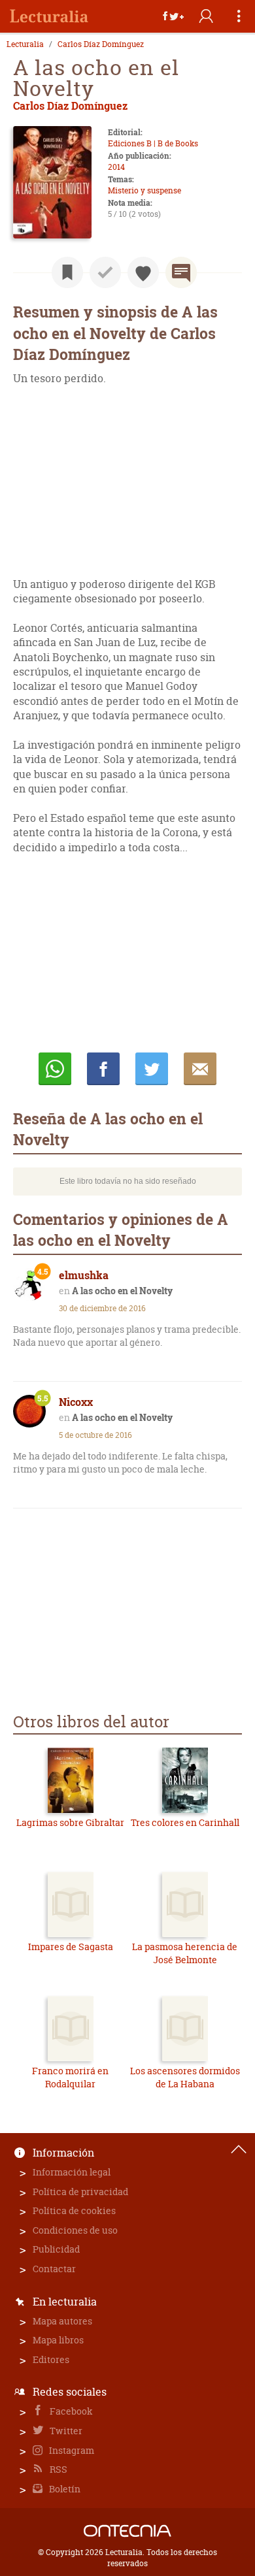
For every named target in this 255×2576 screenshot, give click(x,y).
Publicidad (56, 2249)
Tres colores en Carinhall (185, 1822)
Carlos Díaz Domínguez (101, 44)
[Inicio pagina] (239, 2149)
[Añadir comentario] (181, 272)
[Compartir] (173, 16)
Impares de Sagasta (71, 1947)
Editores (51, 2359)
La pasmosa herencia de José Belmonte (185, 1953)
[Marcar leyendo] (67, 272)
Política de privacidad (80, 2192)
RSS (58, 2469)
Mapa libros (58, 2340)
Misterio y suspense (144, 190)
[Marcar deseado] (143, 272)
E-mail (200, 1069)
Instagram (71, 2450)
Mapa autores (62, 2321)
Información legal (72, 2172)
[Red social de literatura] (49, 16)
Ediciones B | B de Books (153, 143)
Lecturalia (25, 44)
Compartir (103, 1069)
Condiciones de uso (75, 2230)
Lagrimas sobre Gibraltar (70, 1822)
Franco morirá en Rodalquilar (70, 2077)
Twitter (65, 2431)
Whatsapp (55, 1069)
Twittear (152, 1069)
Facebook (70, 2411)
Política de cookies (74, 2210)
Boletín (64, 2489)
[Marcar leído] (105, 272)
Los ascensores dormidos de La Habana (185, 2077)
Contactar (54, 2269)
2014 (116, 167)
